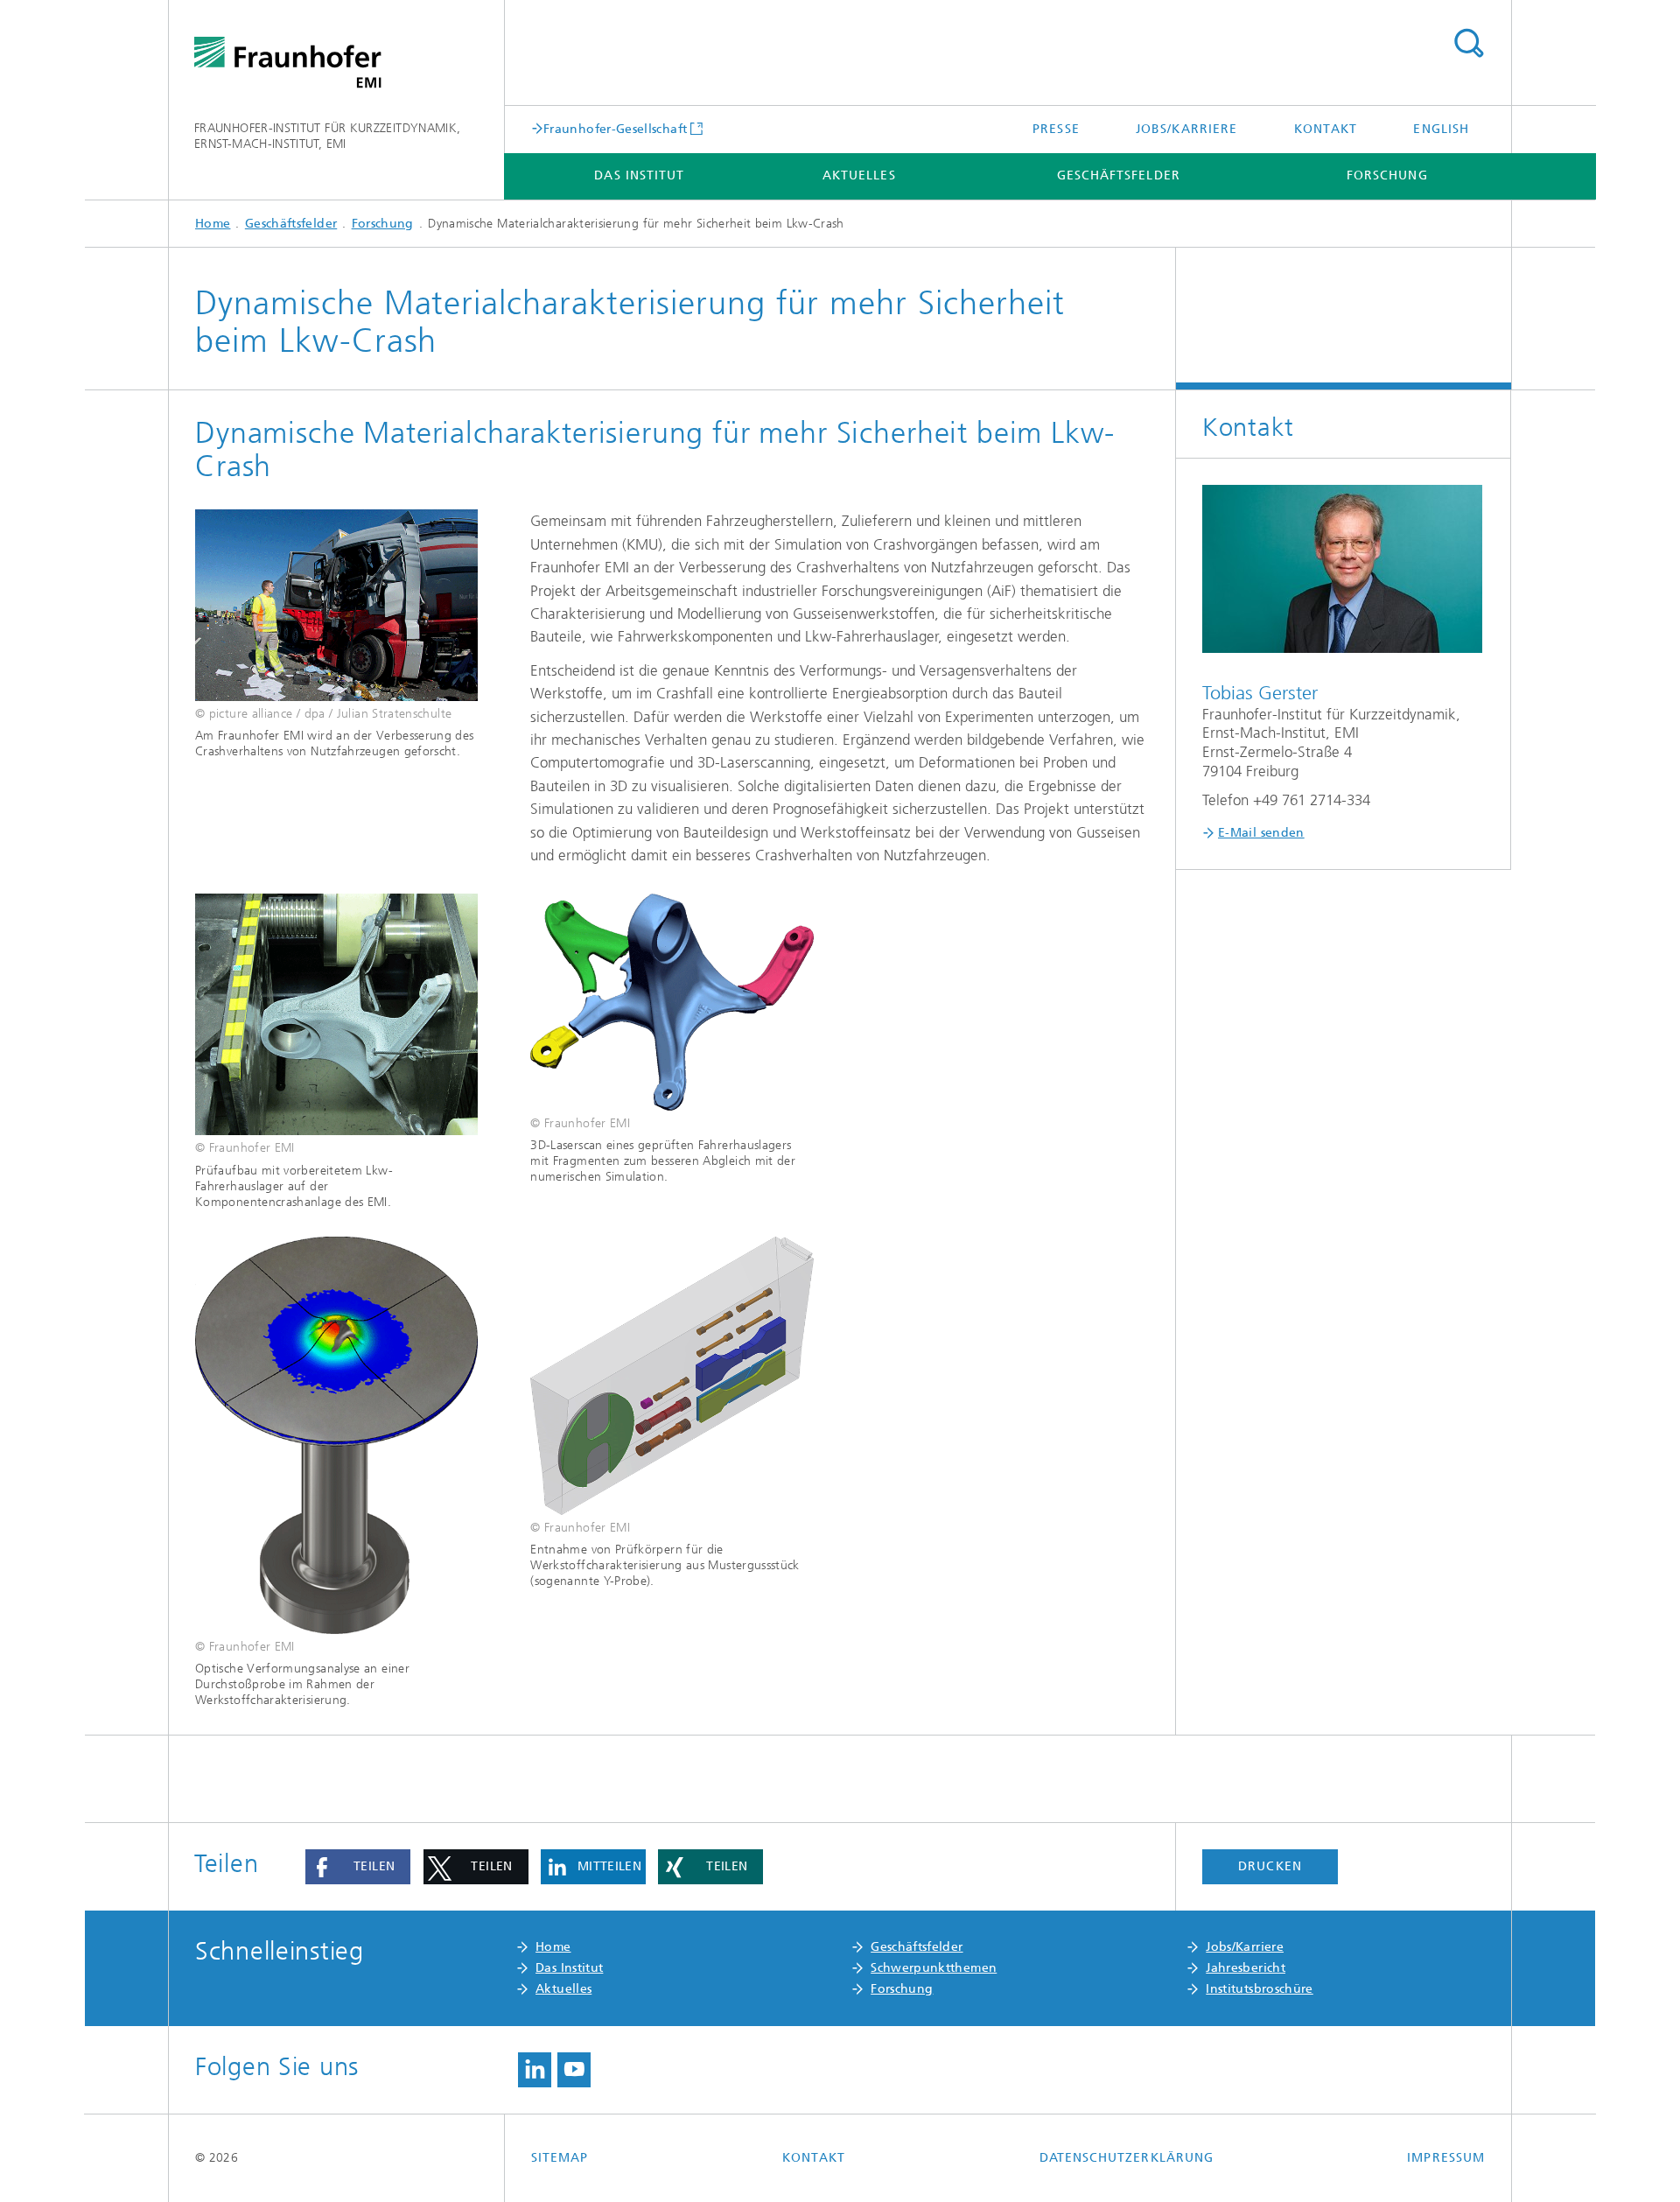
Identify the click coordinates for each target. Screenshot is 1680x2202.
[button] (358, 1867)
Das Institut (639, 175)
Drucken (1270, 1866)
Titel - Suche (1468, 44)
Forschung (1387, 175)
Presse (1056, 129)
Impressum (1446, 2158)
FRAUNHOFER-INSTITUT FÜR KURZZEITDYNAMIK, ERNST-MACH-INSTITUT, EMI (327, 136)
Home (213, 224)
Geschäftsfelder (1119, 175)
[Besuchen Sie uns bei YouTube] (574, 2070)
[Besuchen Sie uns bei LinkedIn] (535, 2070)
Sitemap (560, 2158)
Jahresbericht (1246, 1968)
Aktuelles (859, 175)
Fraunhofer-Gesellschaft (615, 129)
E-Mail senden (1261, 833)
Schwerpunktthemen (934, 1968)
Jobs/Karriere (1186, 129)
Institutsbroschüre (1259, 1989)
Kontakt (1326, 129)
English (1441, 129)
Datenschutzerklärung (1127, 2158)
